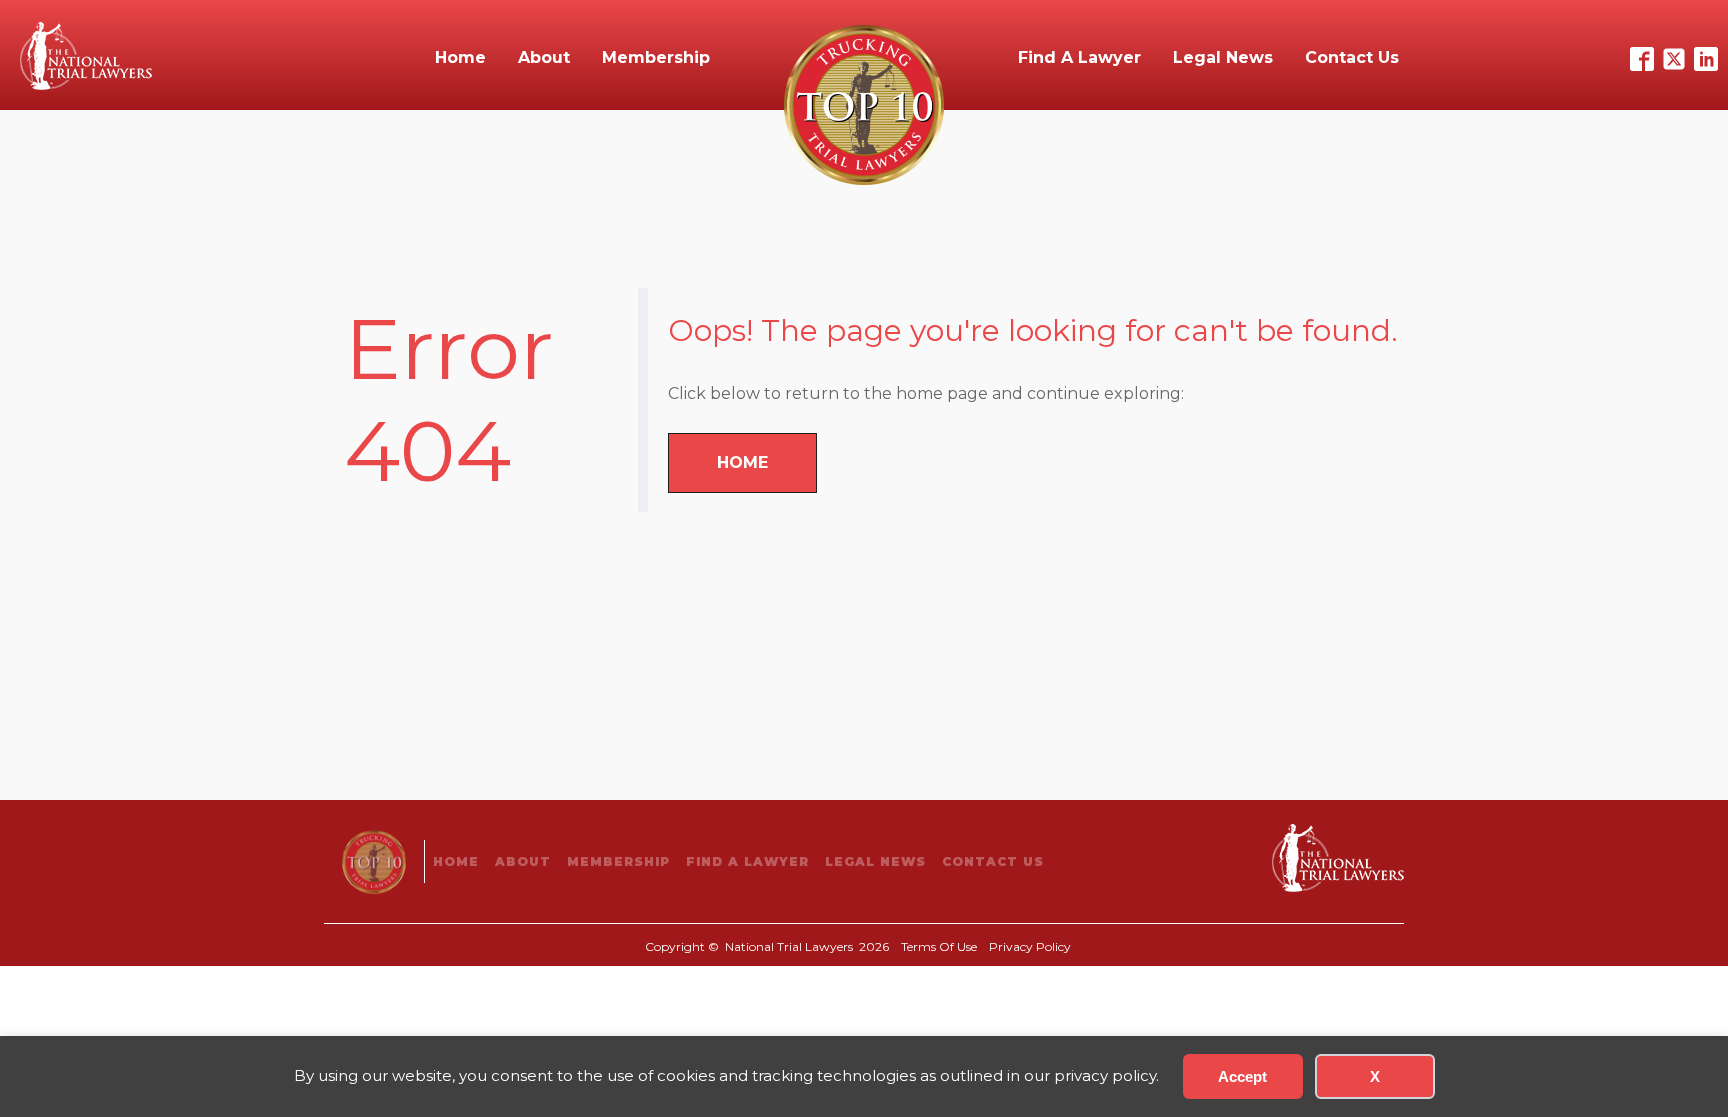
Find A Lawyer (1079, 57)
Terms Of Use (939, 946)
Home (460, 57)
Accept (1242, 1076)
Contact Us (1352, 57)
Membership (656, 57)
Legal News (1223, 57)
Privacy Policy (1030, 946)
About (544, 57)
